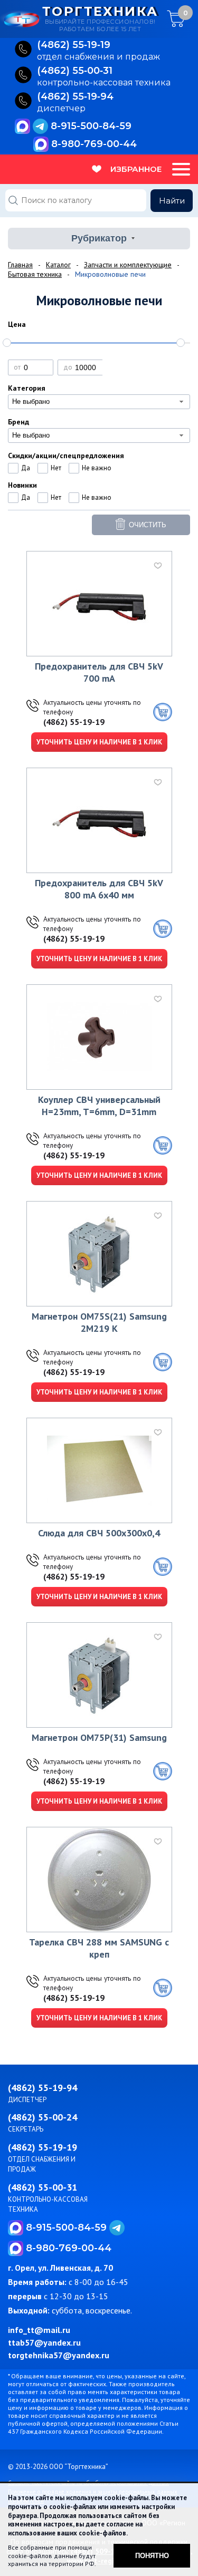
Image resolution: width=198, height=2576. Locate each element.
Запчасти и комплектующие (128, 265)
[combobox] (99, 402)
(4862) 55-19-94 (43, 2088)
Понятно (152, 2556)
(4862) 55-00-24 (43, 2117)
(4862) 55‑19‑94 (75, 97)
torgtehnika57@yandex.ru (59, 2355)
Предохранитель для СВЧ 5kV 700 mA (99, 672)
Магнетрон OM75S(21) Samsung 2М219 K (99, 1322)
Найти (172, 201)
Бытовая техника (35, 274)
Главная (20, 265)
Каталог (58, 265)
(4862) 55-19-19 (74, 722)
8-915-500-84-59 (91, 126)
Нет (56, 468)
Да (26, 468)
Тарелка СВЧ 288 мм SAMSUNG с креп (99, 1948)
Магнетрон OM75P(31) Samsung (99, 1737)
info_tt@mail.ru (39, 2330)
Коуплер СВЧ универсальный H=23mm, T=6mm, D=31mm (99, 1106)
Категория (27, 388)
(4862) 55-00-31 (43, 2187)
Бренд (18, 422)
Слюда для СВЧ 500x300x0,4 (99, 1533)
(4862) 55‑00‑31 (75, 71)
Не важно (97, 468)
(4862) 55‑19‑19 (74, 45)
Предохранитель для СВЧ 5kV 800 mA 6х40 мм (99, 889)
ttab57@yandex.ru (44, 2342)
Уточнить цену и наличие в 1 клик (99, 742)
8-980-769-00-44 (94, 144)
